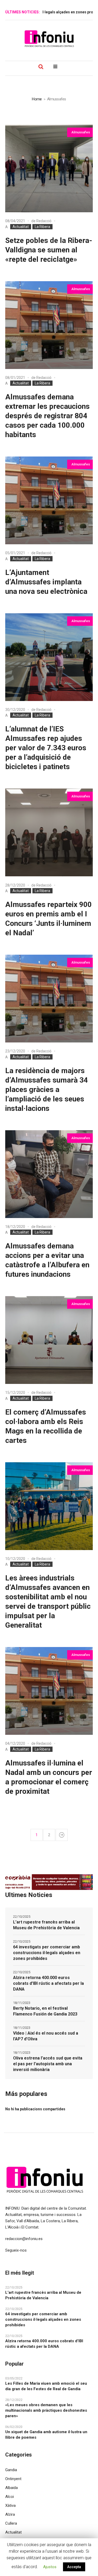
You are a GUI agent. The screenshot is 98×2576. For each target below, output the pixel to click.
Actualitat (21, 227)
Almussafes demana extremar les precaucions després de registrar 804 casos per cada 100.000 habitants (47, 416)
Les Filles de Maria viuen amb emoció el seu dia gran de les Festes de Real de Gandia (46, 2386)
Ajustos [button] (50, 2567)
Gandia (11, 2470)
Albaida (11, 2488)
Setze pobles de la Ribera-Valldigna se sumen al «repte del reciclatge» (49, 250)
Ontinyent (13, 2479)
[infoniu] (49, 39)
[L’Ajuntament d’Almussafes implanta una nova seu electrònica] (49, 500)
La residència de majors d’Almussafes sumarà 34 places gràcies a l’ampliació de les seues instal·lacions (47, 1089)
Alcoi (10, 2497)
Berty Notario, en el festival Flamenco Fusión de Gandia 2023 (45, 2011)
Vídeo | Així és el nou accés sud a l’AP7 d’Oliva (46, 2036)
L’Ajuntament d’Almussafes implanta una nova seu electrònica (46, 582)
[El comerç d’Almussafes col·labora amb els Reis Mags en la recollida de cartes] (49, 1340)
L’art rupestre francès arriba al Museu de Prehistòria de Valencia (46, 1925)
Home (37, 99)
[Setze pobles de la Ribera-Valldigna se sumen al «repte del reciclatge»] (49, 168)
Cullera (11, 2523)
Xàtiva (10, 2506)
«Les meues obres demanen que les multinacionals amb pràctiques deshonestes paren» (46, 2410)
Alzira (10, 2514)
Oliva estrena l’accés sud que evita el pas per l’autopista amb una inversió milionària (48, 2064)
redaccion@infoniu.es (24, 2239)
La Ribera (42, 227)
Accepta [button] (74, 2567)
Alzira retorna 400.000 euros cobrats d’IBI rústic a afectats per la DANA (48, 1983)
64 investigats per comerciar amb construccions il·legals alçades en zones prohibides (47, 1953)
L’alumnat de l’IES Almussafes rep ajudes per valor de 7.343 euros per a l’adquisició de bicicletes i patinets (46, 748)
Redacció (44, 221)
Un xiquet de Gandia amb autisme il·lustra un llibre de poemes (46, 2435)
